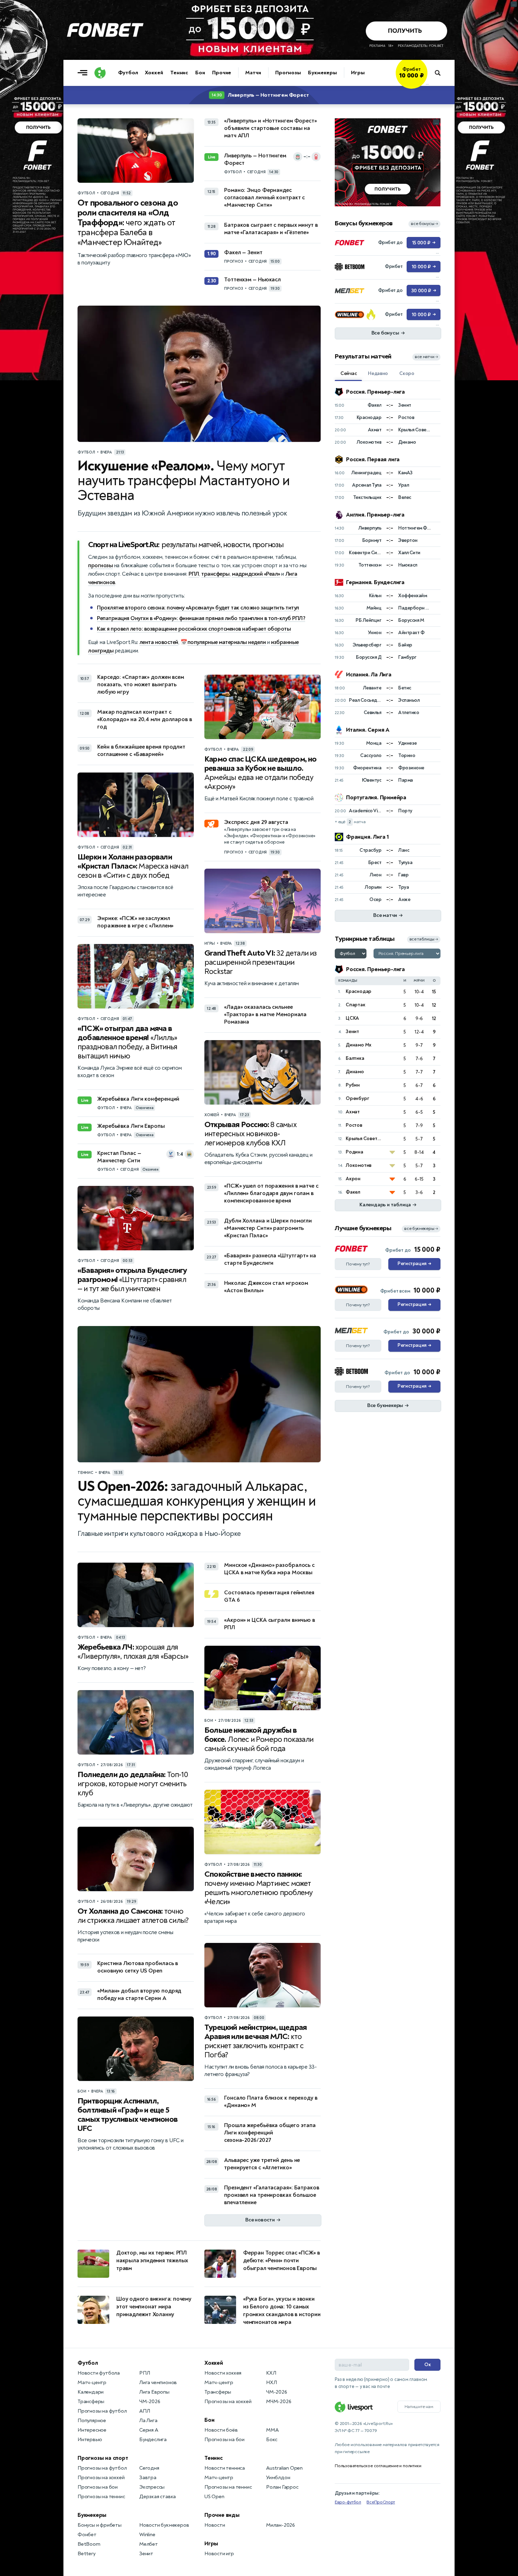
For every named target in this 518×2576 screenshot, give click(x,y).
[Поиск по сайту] (441, 73)
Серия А (149, 2430)
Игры (358, 73)
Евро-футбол (348, 2502)
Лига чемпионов (158, 2383)
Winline (147, 2535)
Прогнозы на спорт (103, 2458)
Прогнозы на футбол (102, 2411)
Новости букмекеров (164, 2525)
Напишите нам (419, 2407)
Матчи (253, 73)
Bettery (87, 2554)
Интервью (90, 2440)
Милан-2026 (280, 2525)
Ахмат (353, 1112)
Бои (200, 73)
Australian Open (284, 2468)
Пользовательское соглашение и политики (378, 2466)
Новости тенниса (225, 2468)
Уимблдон (278, 2478)
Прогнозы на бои (98, 2487)
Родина (354, 1152)
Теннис (179, 73)
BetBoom (89, 2544)
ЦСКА (352, 1018)
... (427, 83)
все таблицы (424, 939)
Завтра (148, 2478)
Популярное (92, 2421)
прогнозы (100, 565)
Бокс (272, 2440)
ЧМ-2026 (150, 2402)
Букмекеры (322, 73)
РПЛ (194, 574)
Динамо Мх (359, 1045)
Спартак (356, 1005)
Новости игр (219, 2554)
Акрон (353, 1179)
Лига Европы (154, 2392)
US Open (214, 2497)
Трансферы (91, 2402)
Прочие (222, 73)
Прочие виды (222, 2515)
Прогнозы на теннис (101, 2497)
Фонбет (87, 2535)
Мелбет (149, 2544)
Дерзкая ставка (158, 2497)
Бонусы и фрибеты (100, 2525)
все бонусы (424, 224)
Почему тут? (358, 1264)
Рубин (353, 1085)
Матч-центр (92, 2383)
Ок (428, 2365)
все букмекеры (421, 1229)
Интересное (92, 2430)
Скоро (407, 373)
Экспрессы (152, 2487)
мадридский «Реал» (256, 574)
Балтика (355, 1058)
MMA (272, 2430)
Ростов (354, 1125)
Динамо (355, 1072)
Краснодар (359, 991)
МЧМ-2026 (279, 2402)
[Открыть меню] (84, 73)
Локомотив (359, 1165)
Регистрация (414, 1264)
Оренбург (357, 1098)
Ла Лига (148, 2421)
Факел (353, 1192)
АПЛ (144, 2411)
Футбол (128, 73)
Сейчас (349, 373)
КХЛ (271, 2373)
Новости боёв (221, 2430)
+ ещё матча (350, 822)
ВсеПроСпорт (381, 2502)
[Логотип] (100, 73)
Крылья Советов (364, 1139)
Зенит (352, 1031)
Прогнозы (288, 73)
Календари (91, 2392)
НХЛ (271, 2383)
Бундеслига (153, 2440)
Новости (215, 2525)
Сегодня (149, 2468)
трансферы (215, 574)
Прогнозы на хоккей (101, 2478)
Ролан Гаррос (282, 2487)
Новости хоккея (223, 2373)
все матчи (426, 357)
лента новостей (159, 642)
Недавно (378, 373)
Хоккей (154, 73)
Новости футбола (99, 2373)
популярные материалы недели (227, 642)
